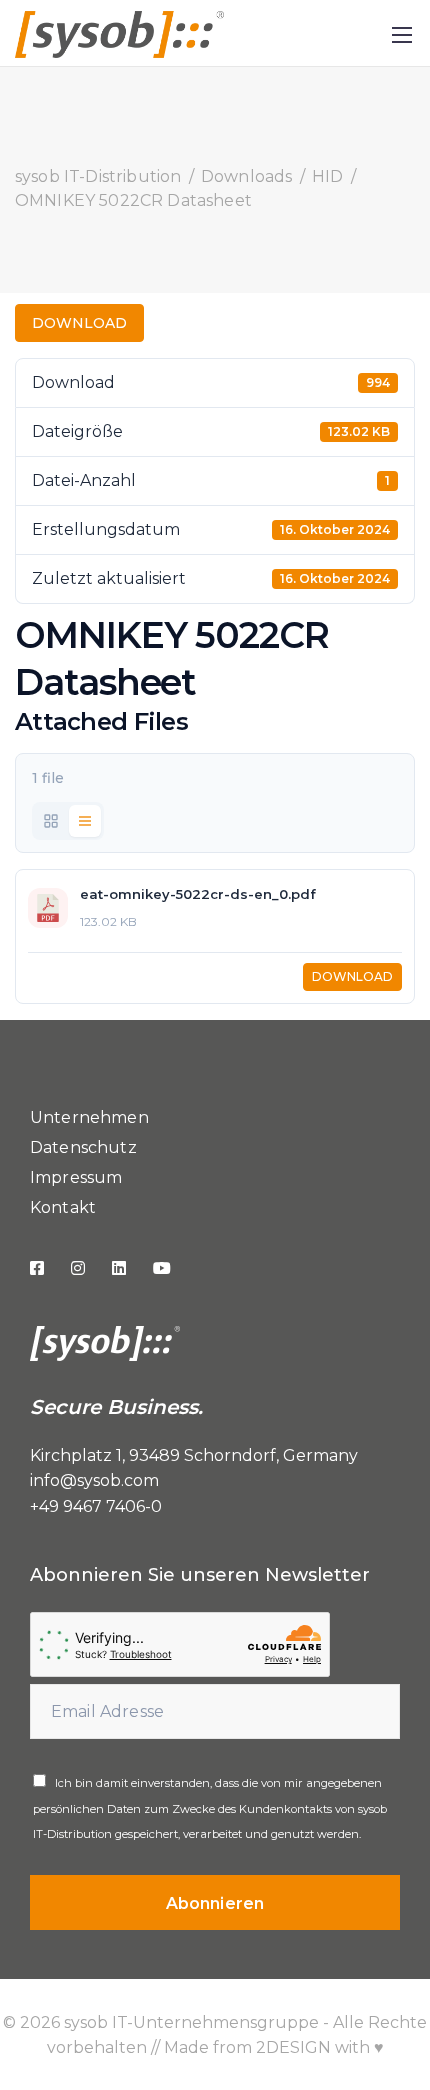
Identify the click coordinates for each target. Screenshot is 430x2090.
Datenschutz (83, 1147)
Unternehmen (89, 1117)
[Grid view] (51, 821)
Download (79, 323)
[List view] (85, 821)
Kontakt (63, 1207)
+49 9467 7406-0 (96, 1506)
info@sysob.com (94, 1480)
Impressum (76, 1177)
